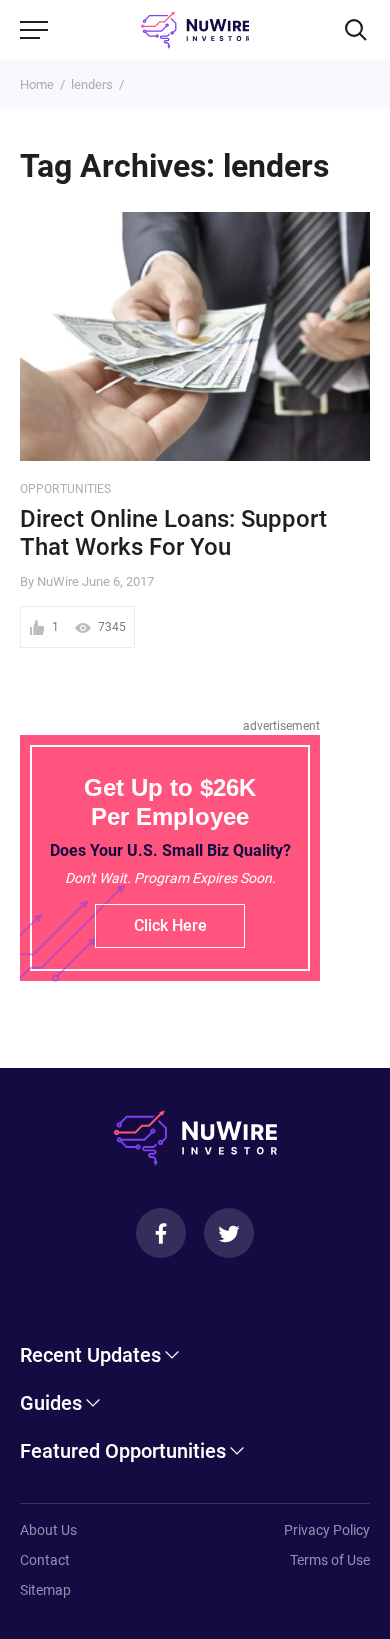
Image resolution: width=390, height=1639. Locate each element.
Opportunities (66, 489)
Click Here (170, 925)
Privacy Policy (327, 1530)
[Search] (356, 30)
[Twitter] (229, 1233)
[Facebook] (161, 1233)
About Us (48, 1530)
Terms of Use (330, 1560)
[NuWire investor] (195, 30)
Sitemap (45, 1590)
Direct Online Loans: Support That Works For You (173, 533)
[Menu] (34, 30)
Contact (45, 1560)
